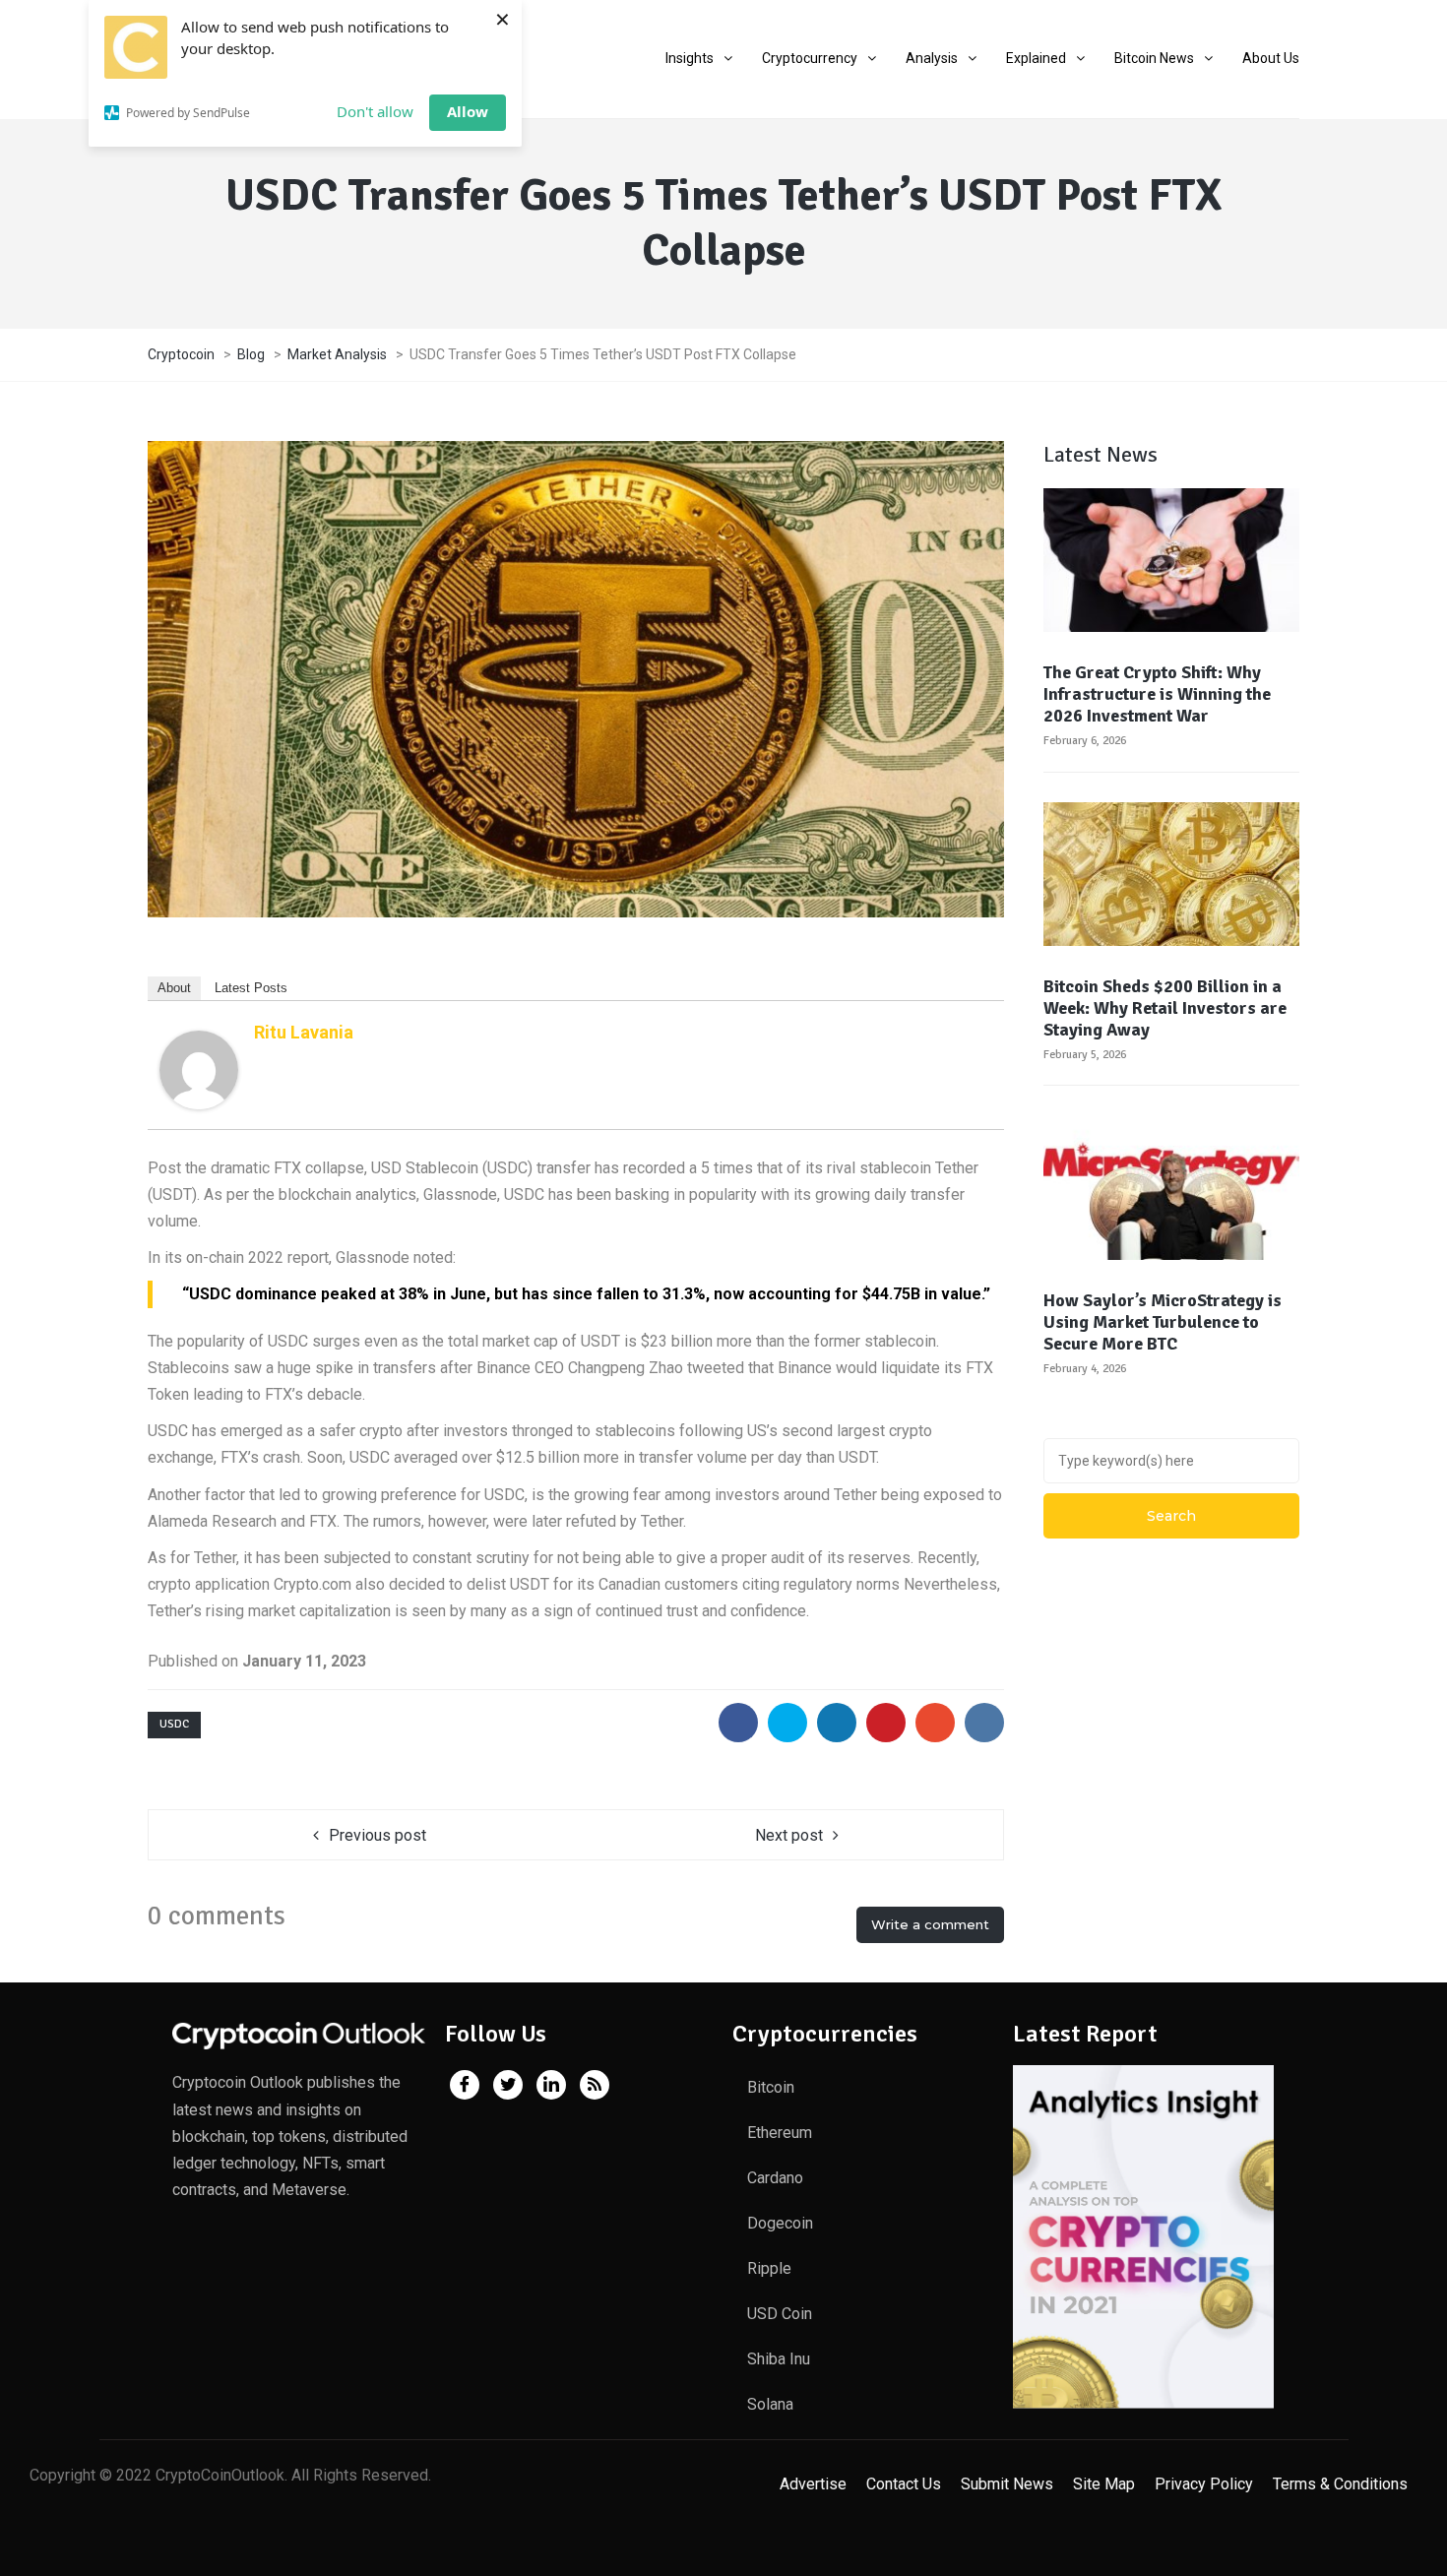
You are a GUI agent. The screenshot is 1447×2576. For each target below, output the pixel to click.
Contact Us (904, 2484)
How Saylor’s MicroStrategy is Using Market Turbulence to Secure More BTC (1163, 1322)
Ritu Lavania (304, 1032)
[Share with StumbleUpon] (935, 1723)
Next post (789, 1835)
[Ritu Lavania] (199, 1068)
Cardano (775, 2178)
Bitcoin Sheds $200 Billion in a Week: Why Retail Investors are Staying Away (1165, 1008)
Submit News (1007, 2484)
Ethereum (780, 2133)
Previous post (377, 1835)
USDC (174, 1724)
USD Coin (780, 2314)
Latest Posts (251, 988)
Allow (468, 111)
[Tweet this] (787, 1723)
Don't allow (375, 111)
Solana (770, 2404)
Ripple (769, 2268)
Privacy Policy (1204, 2484)
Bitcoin (771, 2087)
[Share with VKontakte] (984, 1723)
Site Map (1104, 2484)
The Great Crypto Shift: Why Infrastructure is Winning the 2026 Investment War (1157, 694)
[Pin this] (886, 1723)
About (174, 988)
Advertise (813, 2484)
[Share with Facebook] (738, 1723)
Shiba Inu (779, 2359)
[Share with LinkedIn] (837, 1723)
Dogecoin (780, 2223)
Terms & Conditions (1340, 2484)
